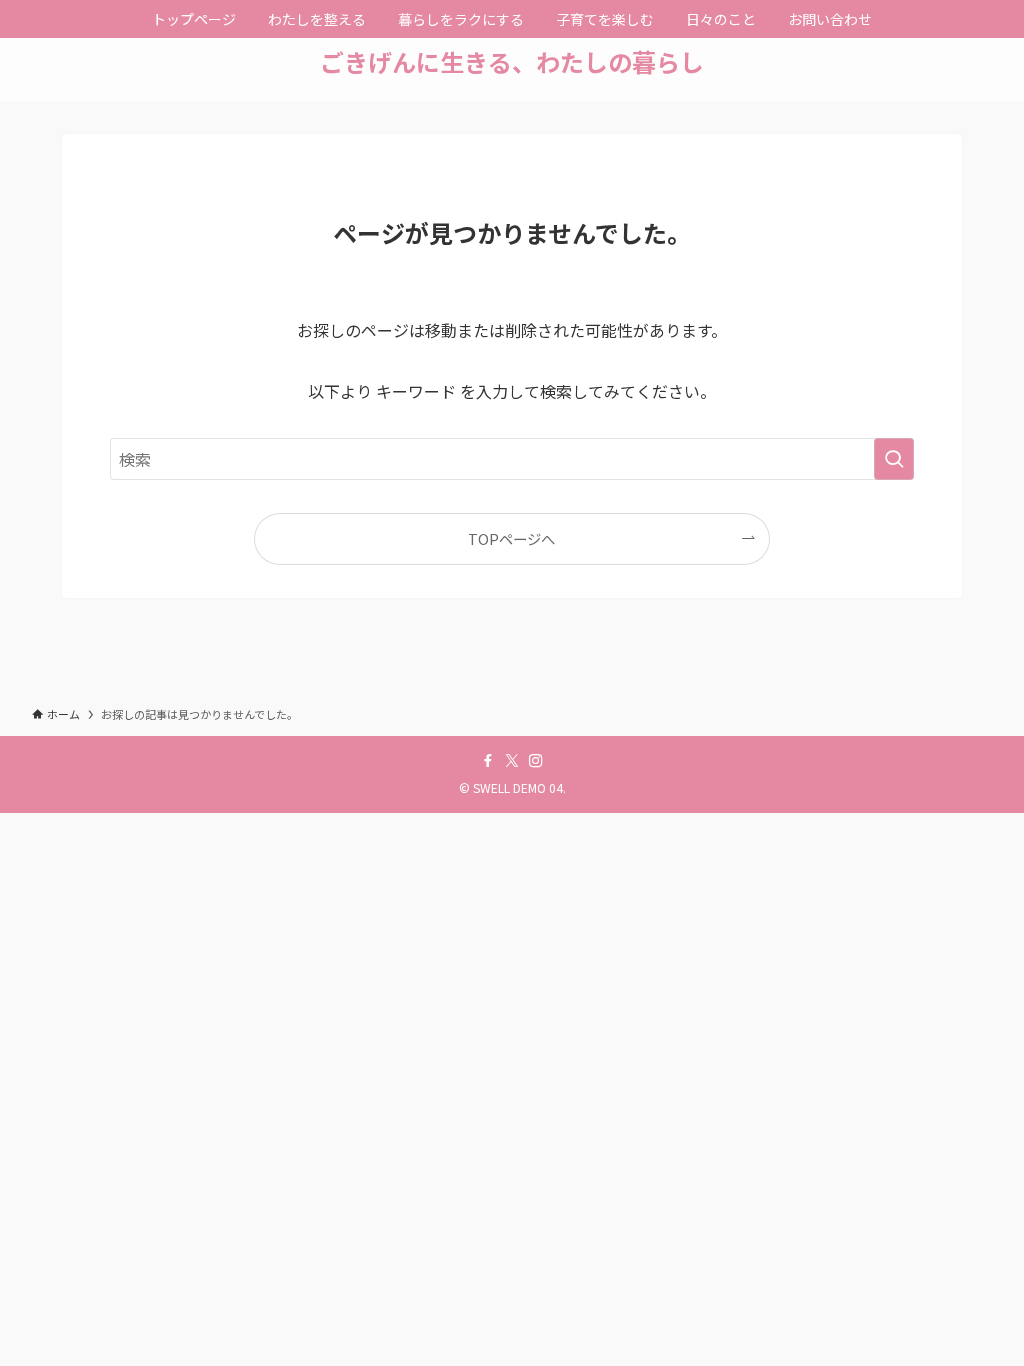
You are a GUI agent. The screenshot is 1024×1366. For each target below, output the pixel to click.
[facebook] (488, 761)
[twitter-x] (512, 761)
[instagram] (536, 761)
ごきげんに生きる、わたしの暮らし (512, 62)
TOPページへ (511, 538)
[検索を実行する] (894, 459)
